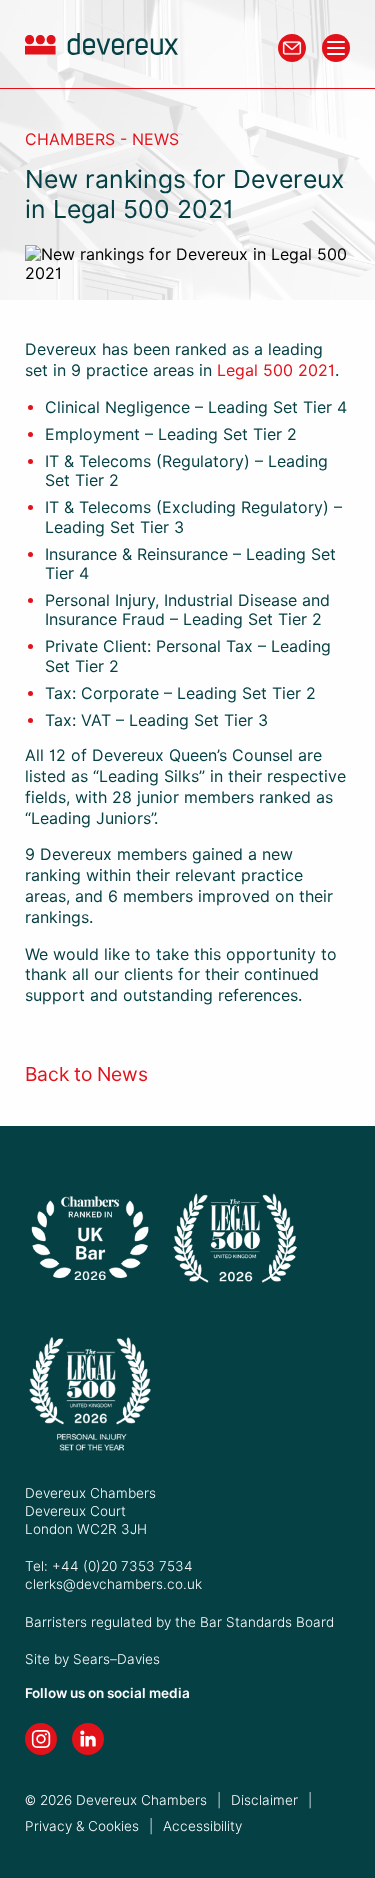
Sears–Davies (116, 1659)
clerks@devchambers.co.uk (113, 1584)
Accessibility (202, 1826)
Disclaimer (264, 1800)
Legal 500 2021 (276, 370)
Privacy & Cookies (82, 1826)
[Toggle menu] (336, 48)
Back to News (86, 1074)
